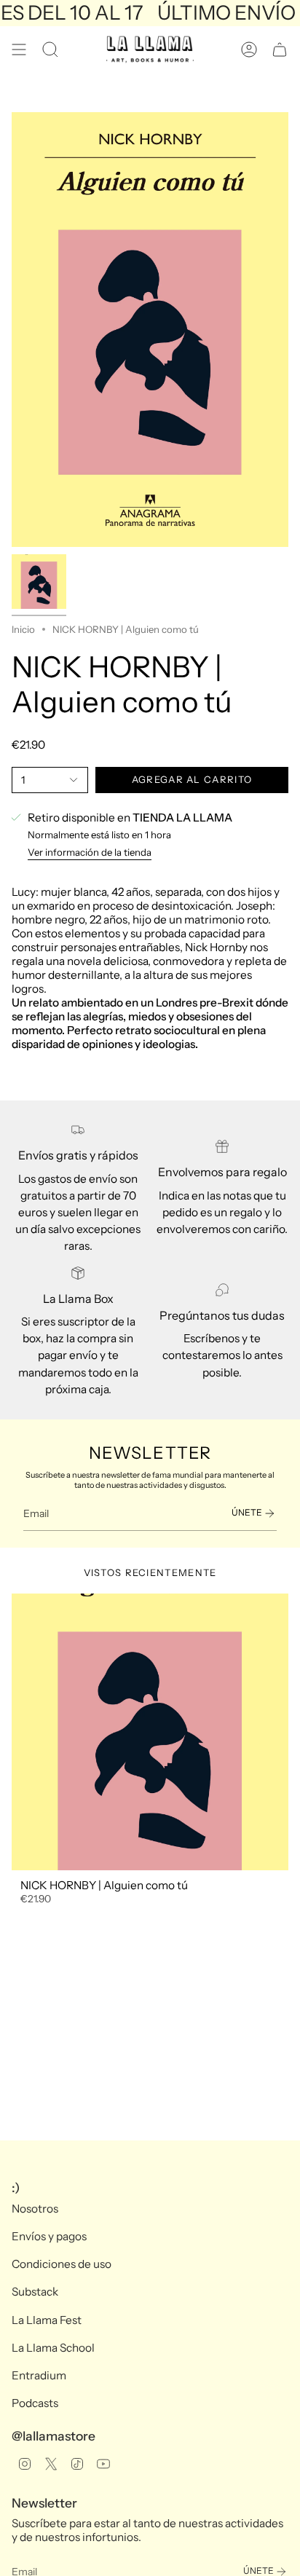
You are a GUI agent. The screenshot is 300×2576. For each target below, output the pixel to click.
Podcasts (35, 2403)
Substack (35, 2292)
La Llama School (53, 2348)
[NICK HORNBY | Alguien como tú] (150, 1732)
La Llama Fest (47, 2320)
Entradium (39, 2375)
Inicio (23, 629)
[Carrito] (280, 50)
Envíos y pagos (49, 2236)
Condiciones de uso (62, 2264)
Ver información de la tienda (90, 852)
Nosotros (35, 2209)
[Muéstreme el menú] (19, 50)
